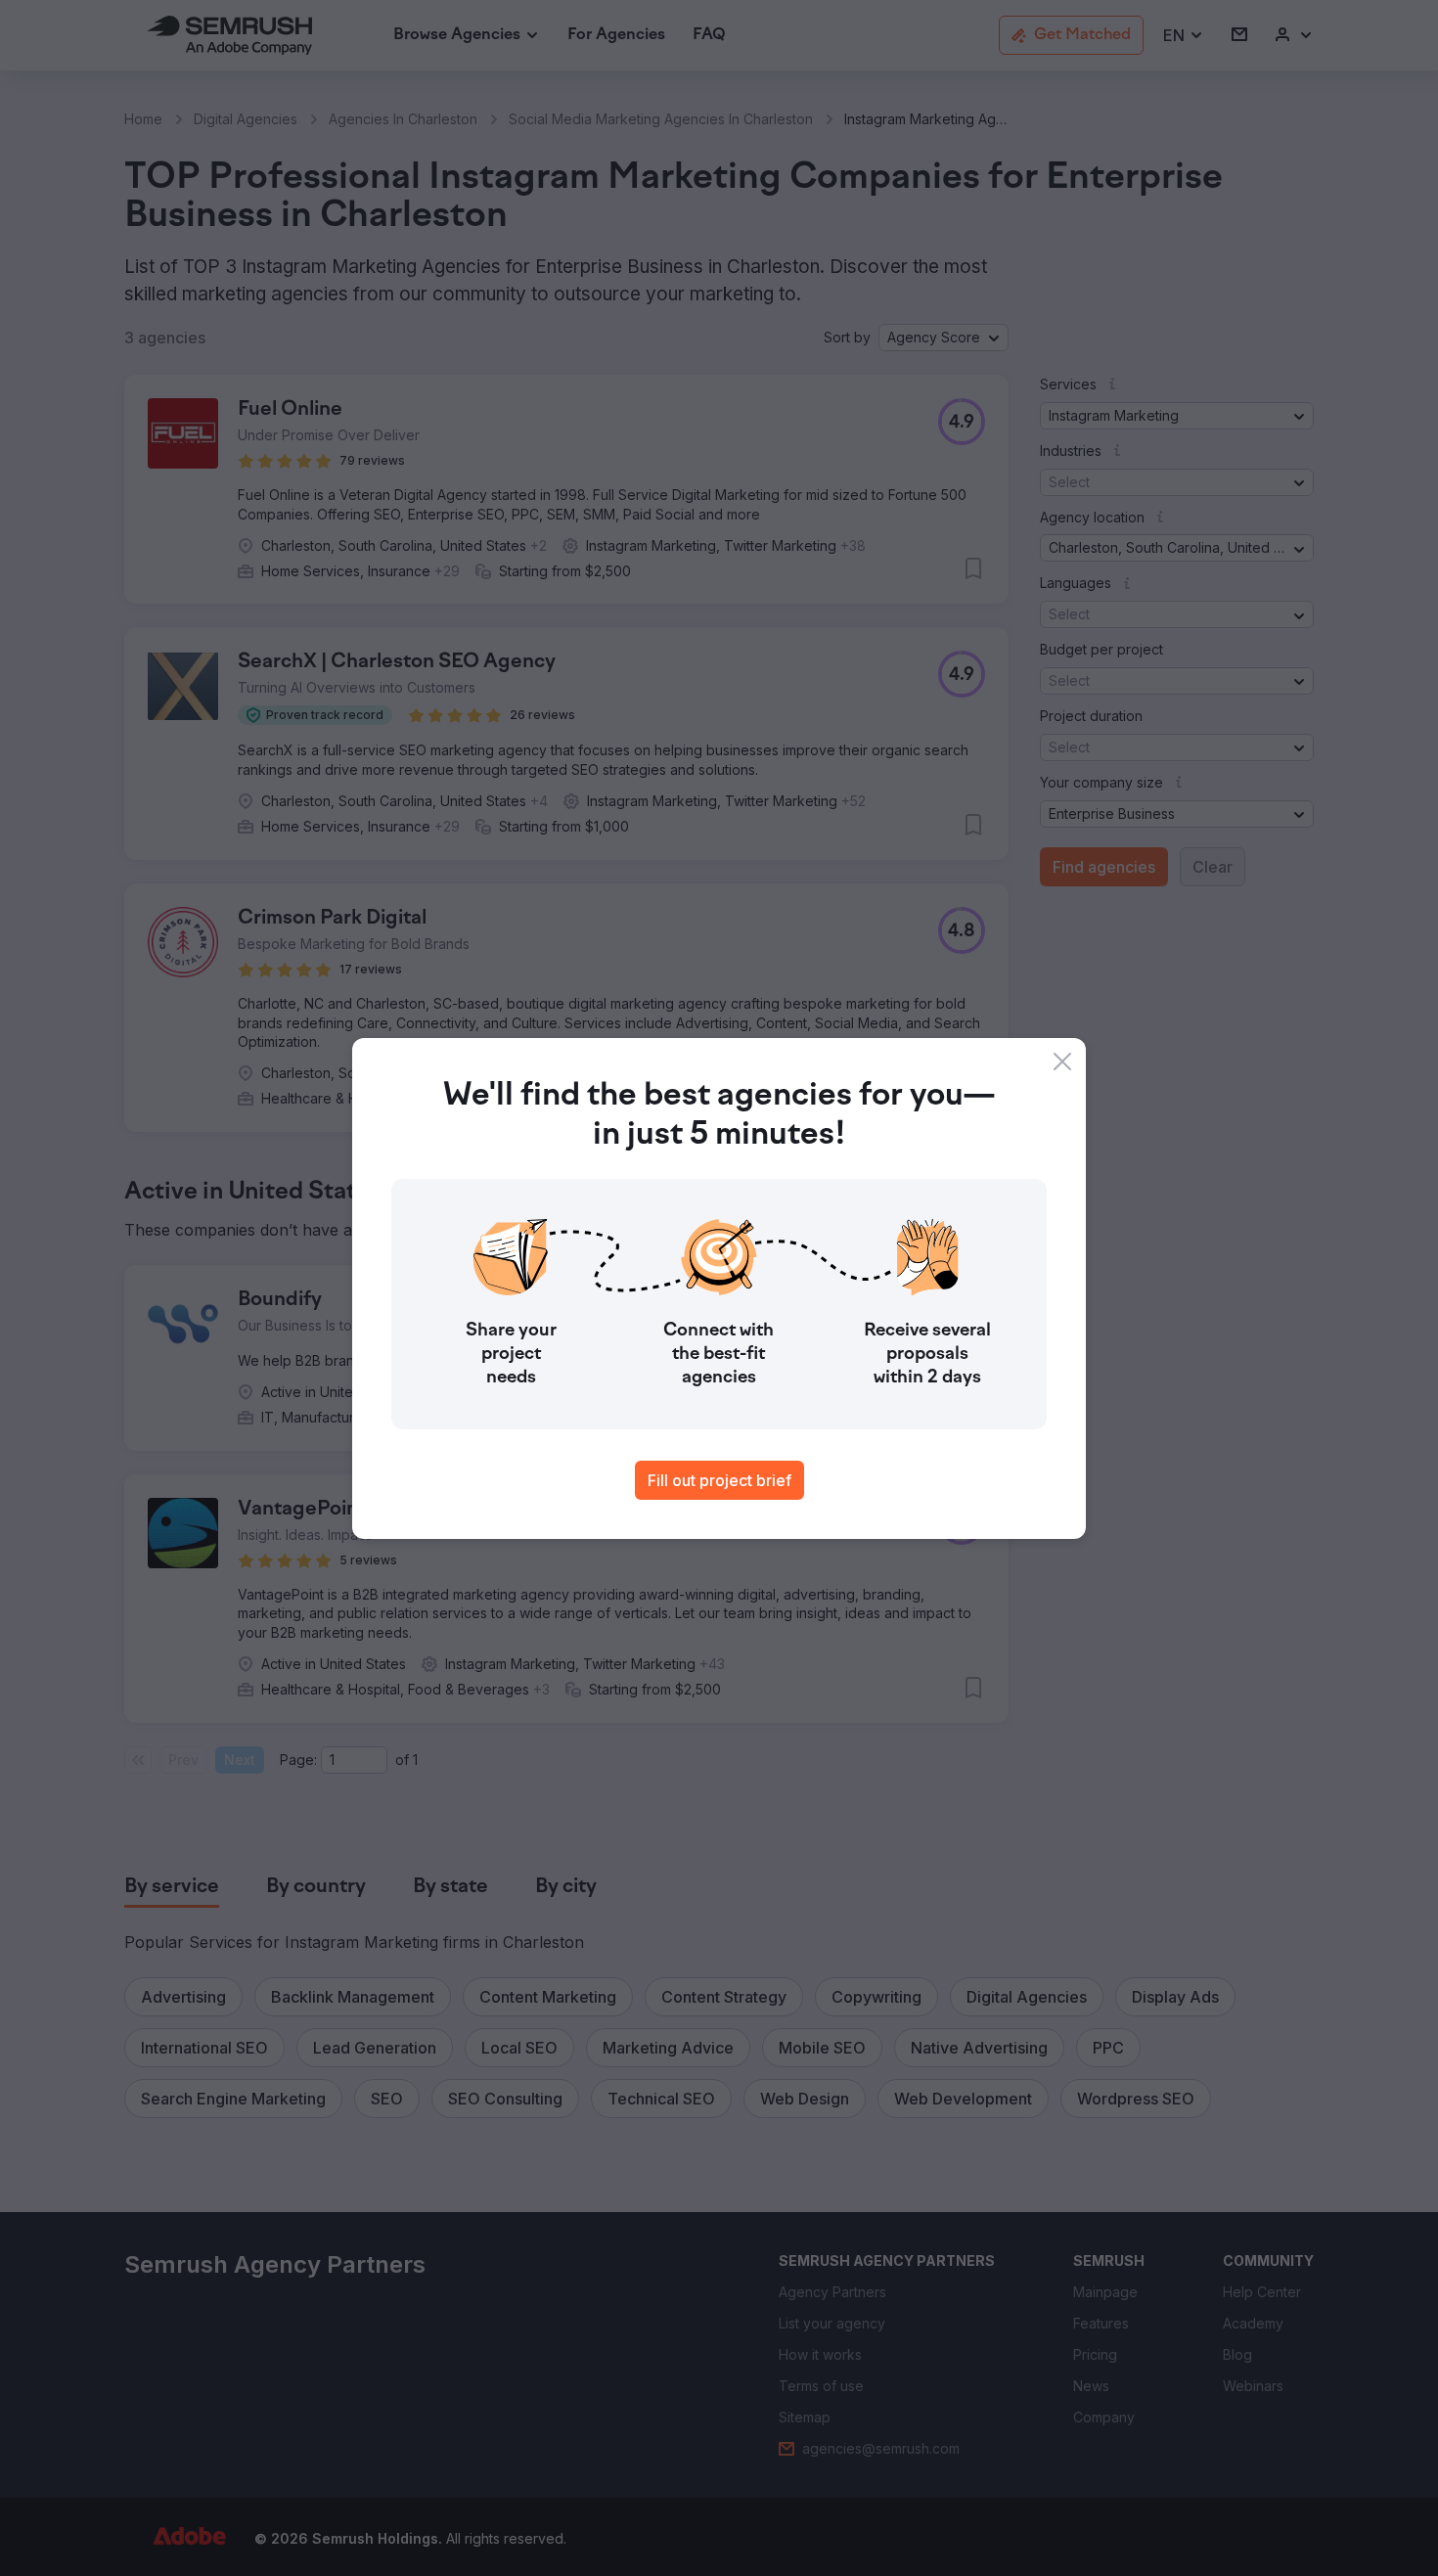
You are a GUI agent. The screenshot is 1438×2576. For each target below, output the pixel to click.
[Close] (1062, 1062)
